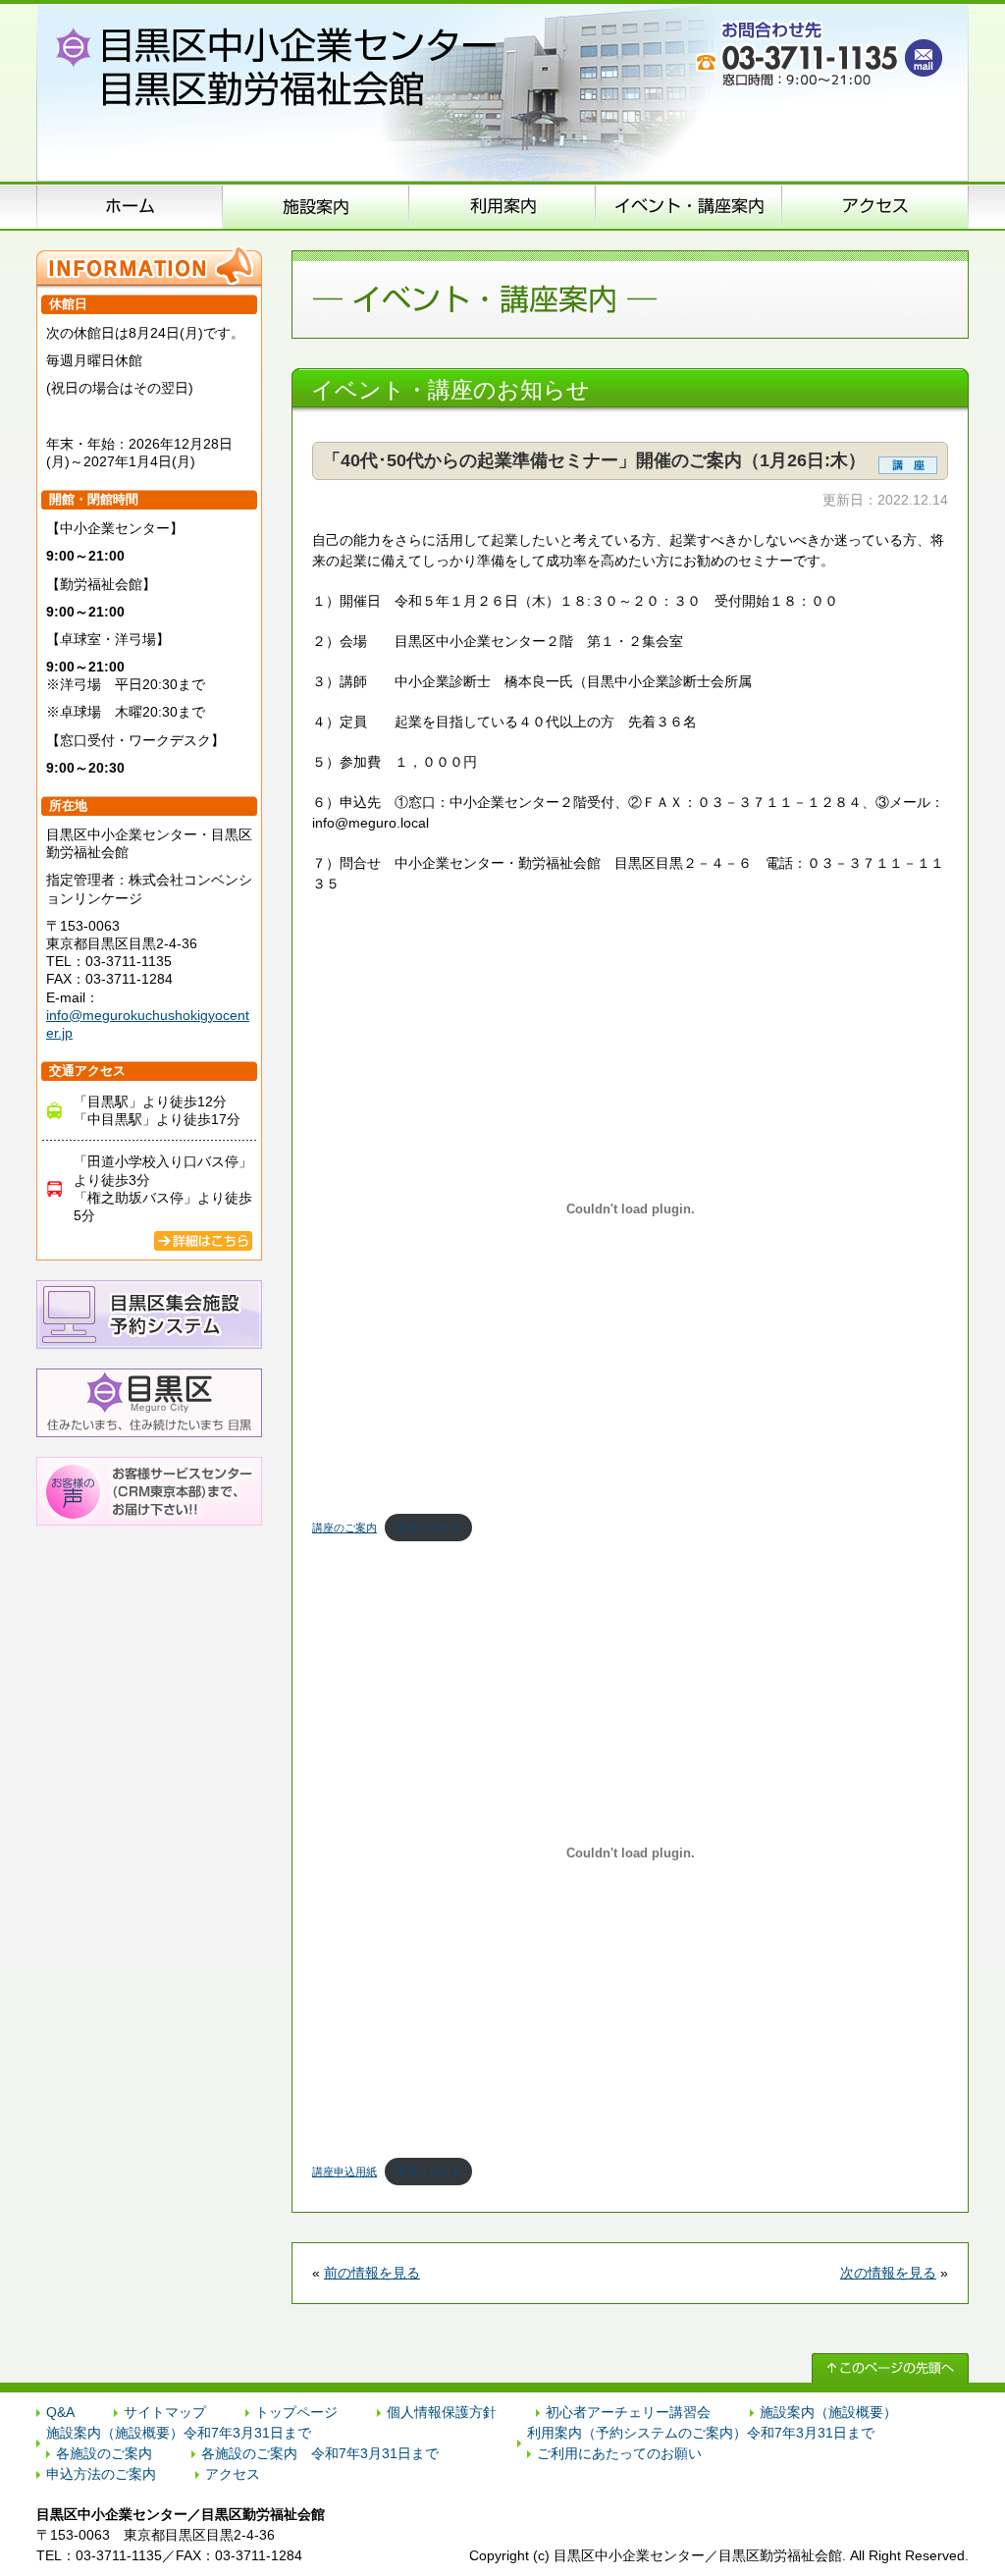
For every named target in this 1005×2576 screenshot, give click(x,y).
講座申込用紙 (344, 2172)
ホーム (130, 206)
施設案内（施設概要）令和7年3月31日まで (179, 2433)
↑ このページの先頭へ (890, 2368)
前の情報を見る (372, 2273)
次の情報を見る (888, 2273)
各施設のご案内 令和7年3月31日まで (320, 2453)
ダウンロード (429, 1528)
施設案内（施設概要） (316, 206)
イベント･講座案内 (689, 206)
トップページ (296, 2412)
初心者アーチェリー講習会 (628, 2412)
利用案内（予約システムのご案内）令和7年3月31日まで (701, 2433)
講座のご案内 (344, 1528)
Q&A (60, 2412)
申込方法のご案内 (502, 206)
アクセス (875, 206)
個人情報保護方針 (442, 2412)
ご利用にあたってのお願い (619, 2453)
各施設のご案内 (104, 2453)
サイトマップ (165, 2412)
